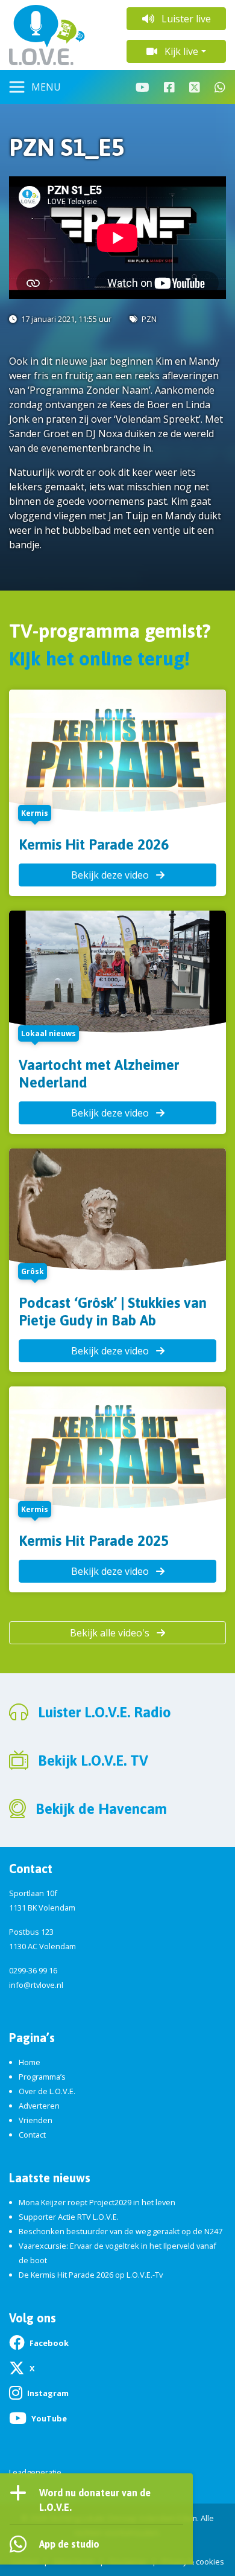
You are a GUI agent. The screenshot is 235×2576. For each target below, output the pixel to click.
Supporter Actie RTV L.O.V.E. (69, 2217)
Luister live (185, 19)
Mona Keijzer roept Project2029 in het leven (97, 2202)
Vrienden (36, 2120)
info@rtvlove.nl (36, 1985)
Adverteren (39, 2106)
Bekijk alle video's (111, 1633)
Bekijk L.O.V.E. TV (93, 1761)
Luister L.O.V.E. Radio (105, 1712)
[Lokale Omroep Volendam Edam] (59, 35)
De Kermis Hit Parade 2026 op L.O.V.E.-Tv (91, 2275)
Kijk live (180, 51)
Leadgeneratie (35, 2472)
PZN (149, 319)
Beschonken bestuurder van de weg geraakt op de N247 (121, 2231)
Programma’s (42, 2077)
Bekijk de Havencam (101, 1809)
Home (30, 2062)
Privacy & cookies (193, 2562)
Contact (32, 2135)
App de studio (69, 2544)
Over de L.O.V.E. (47, 2091)
